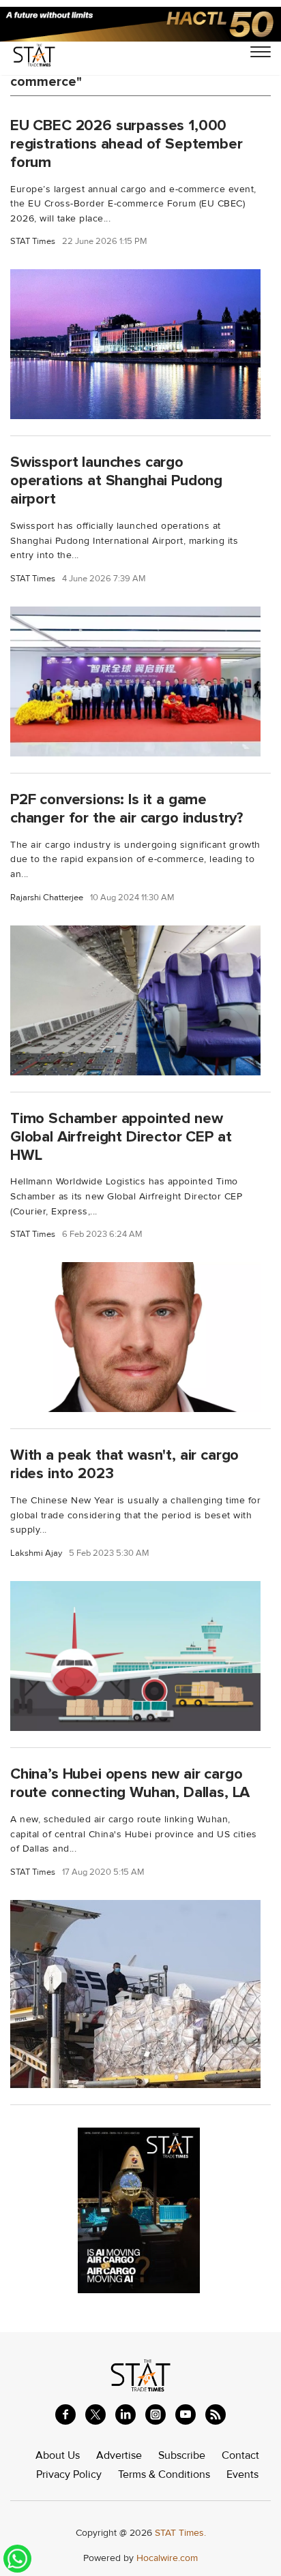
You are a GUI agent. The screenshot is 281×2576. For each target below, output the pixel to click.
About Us (58, 2455)
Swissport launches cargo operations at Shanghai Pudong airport (116, 480)
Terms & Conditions (164, 2474)
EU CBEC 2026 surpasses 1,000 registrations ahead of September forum (127, 144)
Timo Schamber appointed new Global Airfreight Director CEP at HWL (121, 1137)
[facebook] (65, 2414)
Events (242, 2474)
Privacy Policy (69, 2474)
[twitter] (95, 2414)
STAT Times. (180, 2533)
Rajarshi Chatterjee (47, 898)
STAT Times (33, 242)
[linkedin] (125, 2414)
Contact (240, 2455)
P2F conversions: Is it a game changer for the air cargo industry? (127, 809)
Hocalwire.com (167, 2558)
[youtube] (186, 2414)
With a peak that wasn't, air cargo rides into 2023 (124, 1464)
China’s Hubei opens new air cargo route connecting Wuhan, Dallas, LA (130, 1783)
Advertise (119, 2455)
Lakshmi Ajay (36, 1553)
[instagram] (156, 2414)
